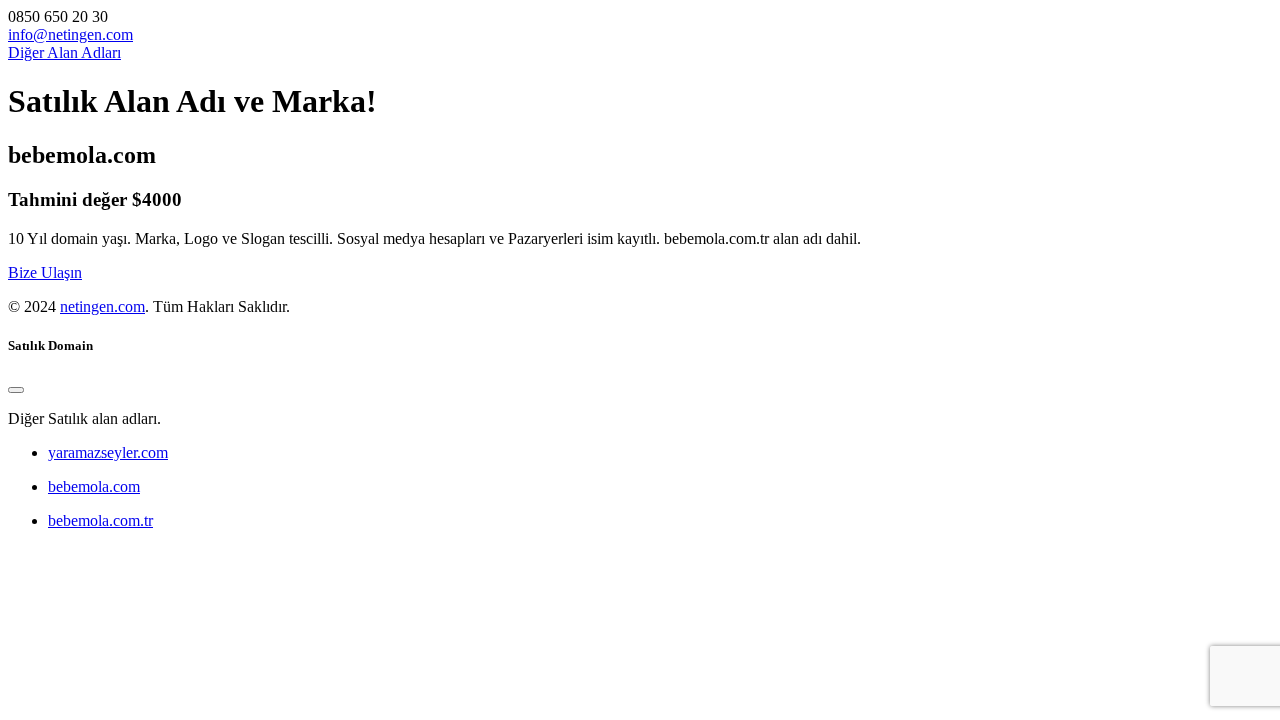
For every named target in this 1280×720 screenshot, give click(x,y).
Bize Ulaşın (45, 272)
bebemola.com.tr (100, 520)
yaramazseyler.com (108, 452)
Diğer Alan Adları (64, 52)
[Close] (16, 390)
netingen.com (102, 306)
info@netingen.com (70, 34)
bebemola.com (94, 486)
